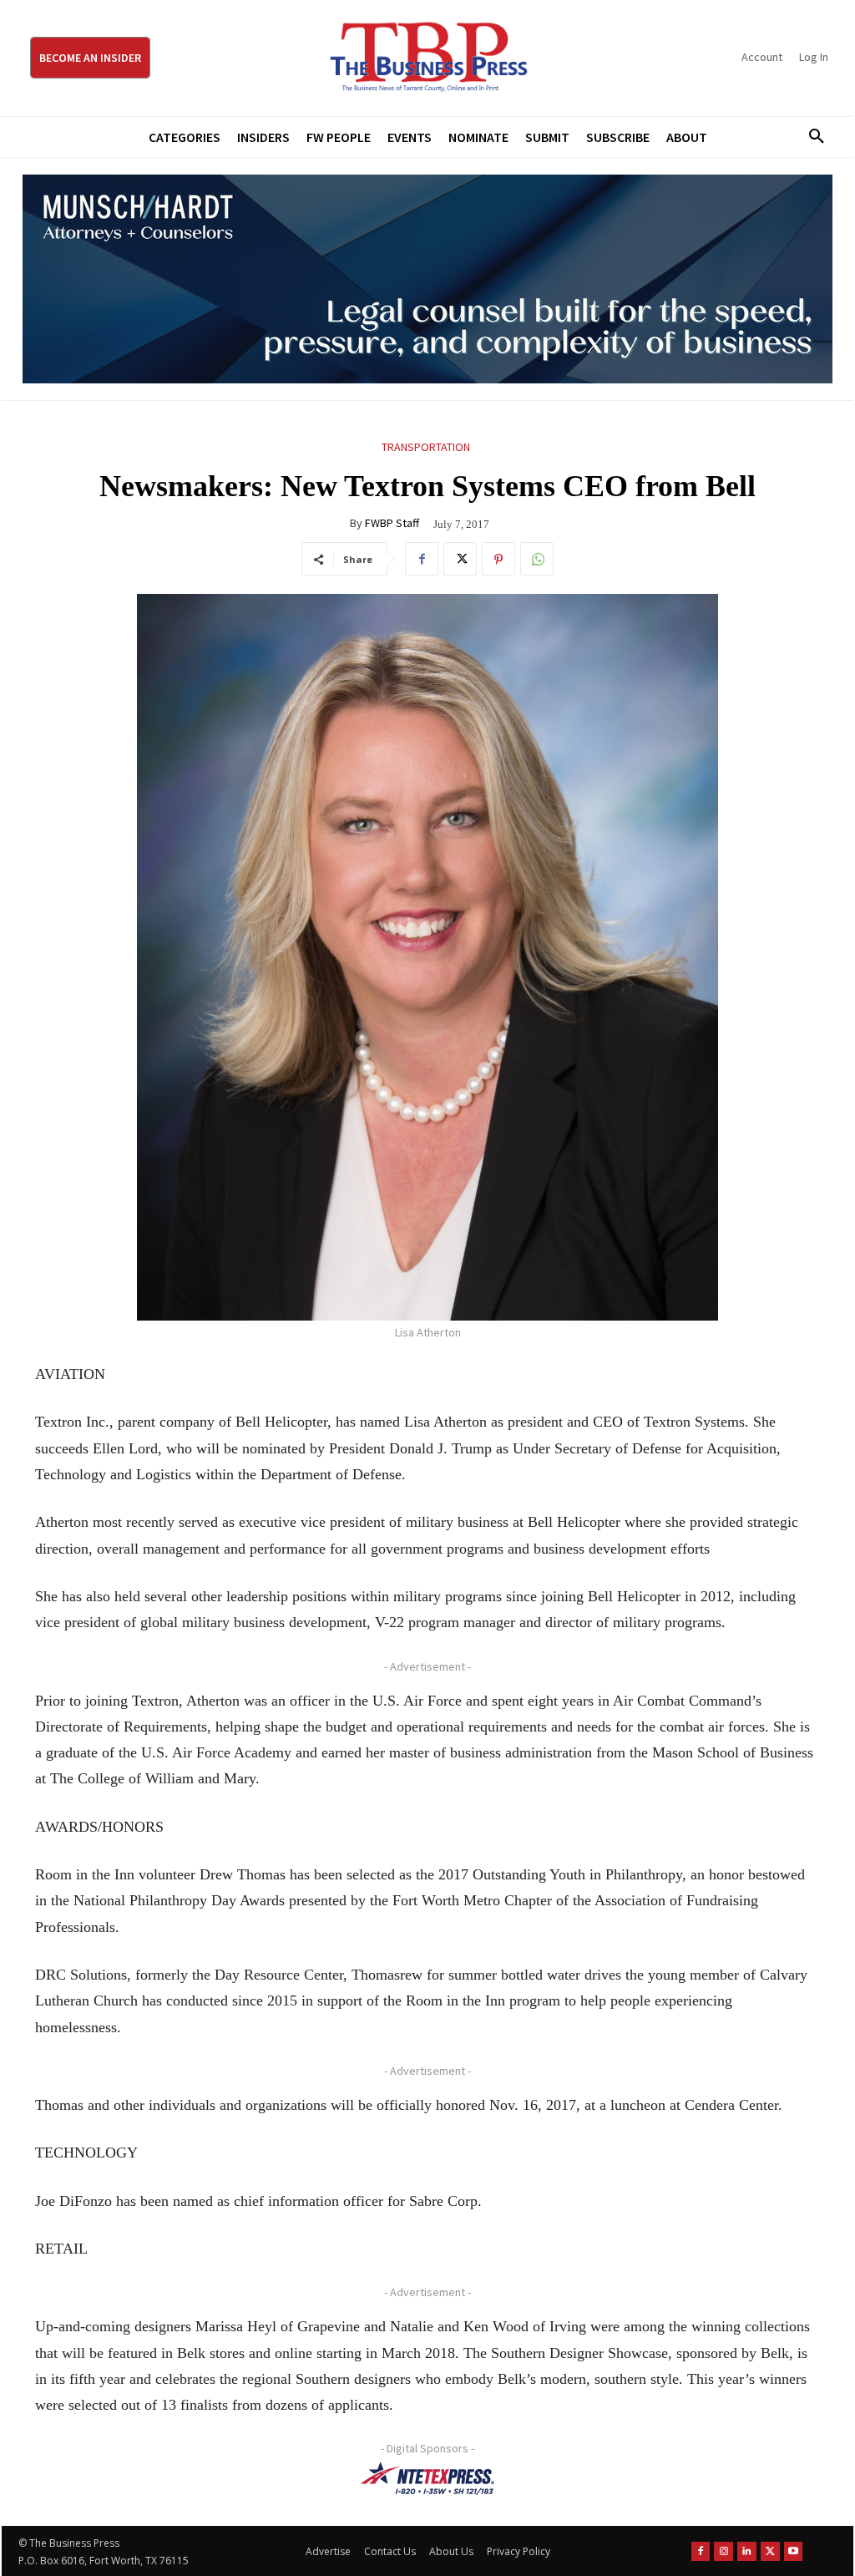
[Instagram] (723, 2551)
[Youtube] (794, 2551)
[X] (460, 559)
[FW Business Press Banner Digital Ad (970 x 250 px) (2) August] (427, 279)
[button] (811, 137)
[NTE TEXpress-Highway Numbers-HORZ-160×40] (427, 2478)
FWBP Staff (392, 523)
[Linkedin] (747, 2551)
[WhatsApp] (537, 559)
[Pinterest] (498, 559)
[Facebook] (422, 559)
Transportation (426, 447)
